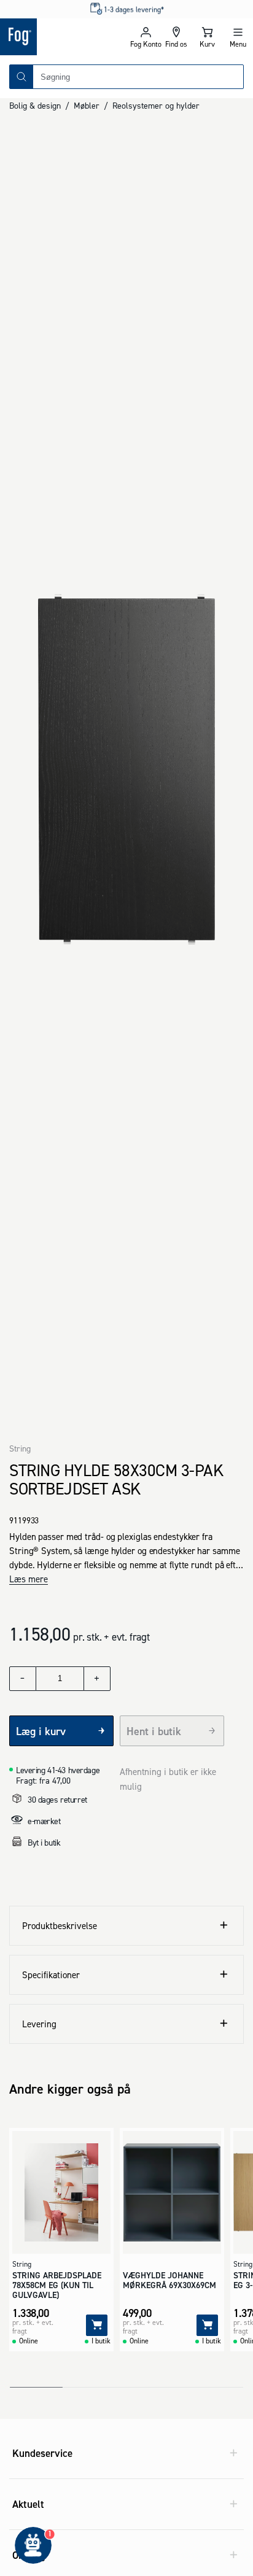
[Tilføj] (97, 2325)
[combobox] (138, 77)
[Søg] (21, 77)
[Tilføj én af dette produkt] (97, 1679)
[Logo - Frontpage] (63, 37)
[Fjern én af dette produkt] (23, 1679)
